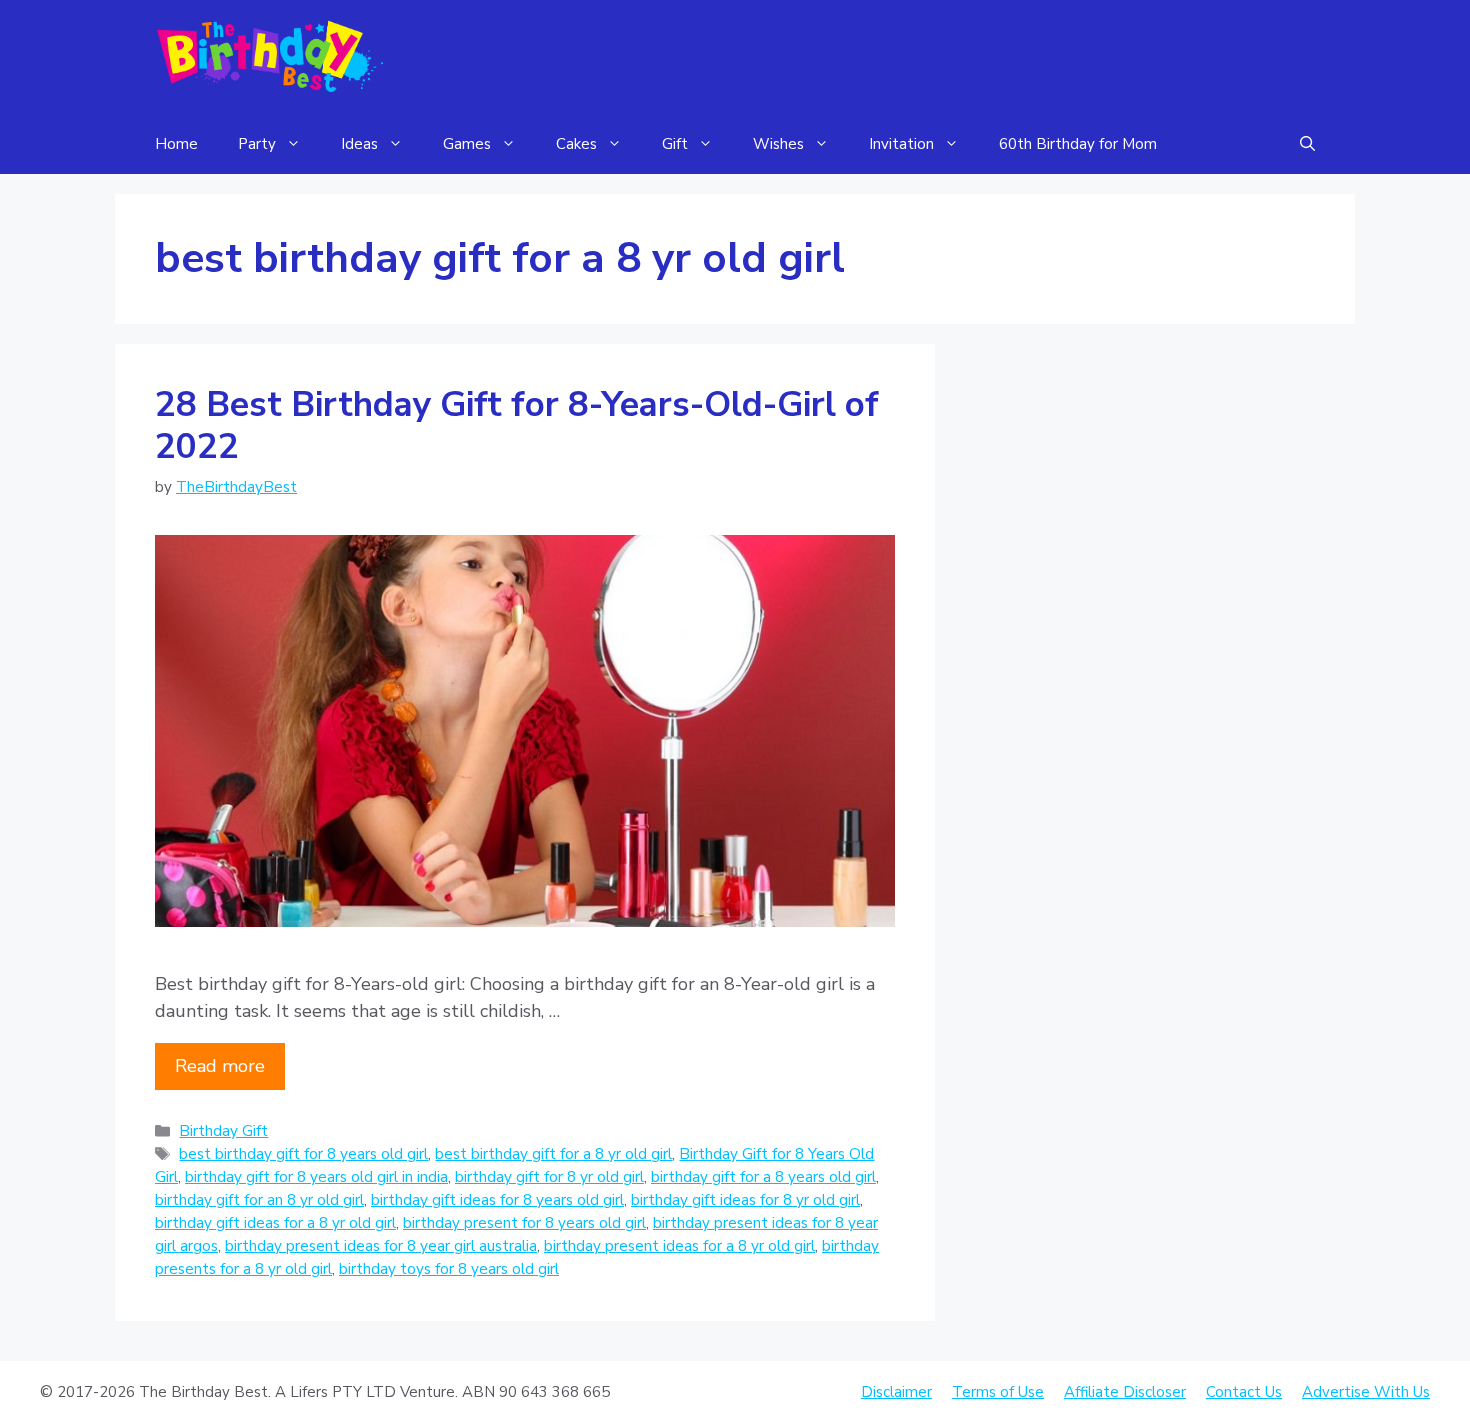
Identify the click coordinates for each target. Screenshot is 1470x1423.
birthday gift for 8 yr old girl (549, 1177)
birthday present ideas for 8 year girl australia (381, 1246)
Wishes (778, 144)
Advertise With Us (1366, 1392)
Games (467, 144)
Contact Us (1244, 1392)
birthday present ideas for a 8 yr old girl (679, 1246)
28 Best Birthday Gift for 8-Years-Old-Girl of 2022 (517, 425)
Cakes (576, 144)
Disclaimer (896, 1392)
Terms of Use (998, 1392)
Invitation (901, 144)
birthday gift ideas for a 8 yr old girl (275, 1223)
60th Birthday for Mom (1078, 144)
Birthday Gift (223, 1131)
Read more (220, 1066)
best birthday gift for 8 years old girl (303, 1154)
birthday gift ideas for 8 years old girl (497, 1200)
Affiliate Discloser (1125, 1392)
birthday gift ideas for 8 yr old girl (745, 1200)
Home (176, 144)
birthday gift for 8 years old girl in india (316, 1177)
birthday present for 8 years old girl (524, 1223)
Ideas (359, 144)
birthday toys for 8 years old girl (449, 1269)
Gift (675, 144)
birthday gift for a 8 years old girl (763, 1177)
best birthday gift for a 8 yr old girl (553, 1154)
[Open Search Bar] (1307, 144)
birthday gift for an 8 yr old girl (259, 1200)
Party (257, 144)
